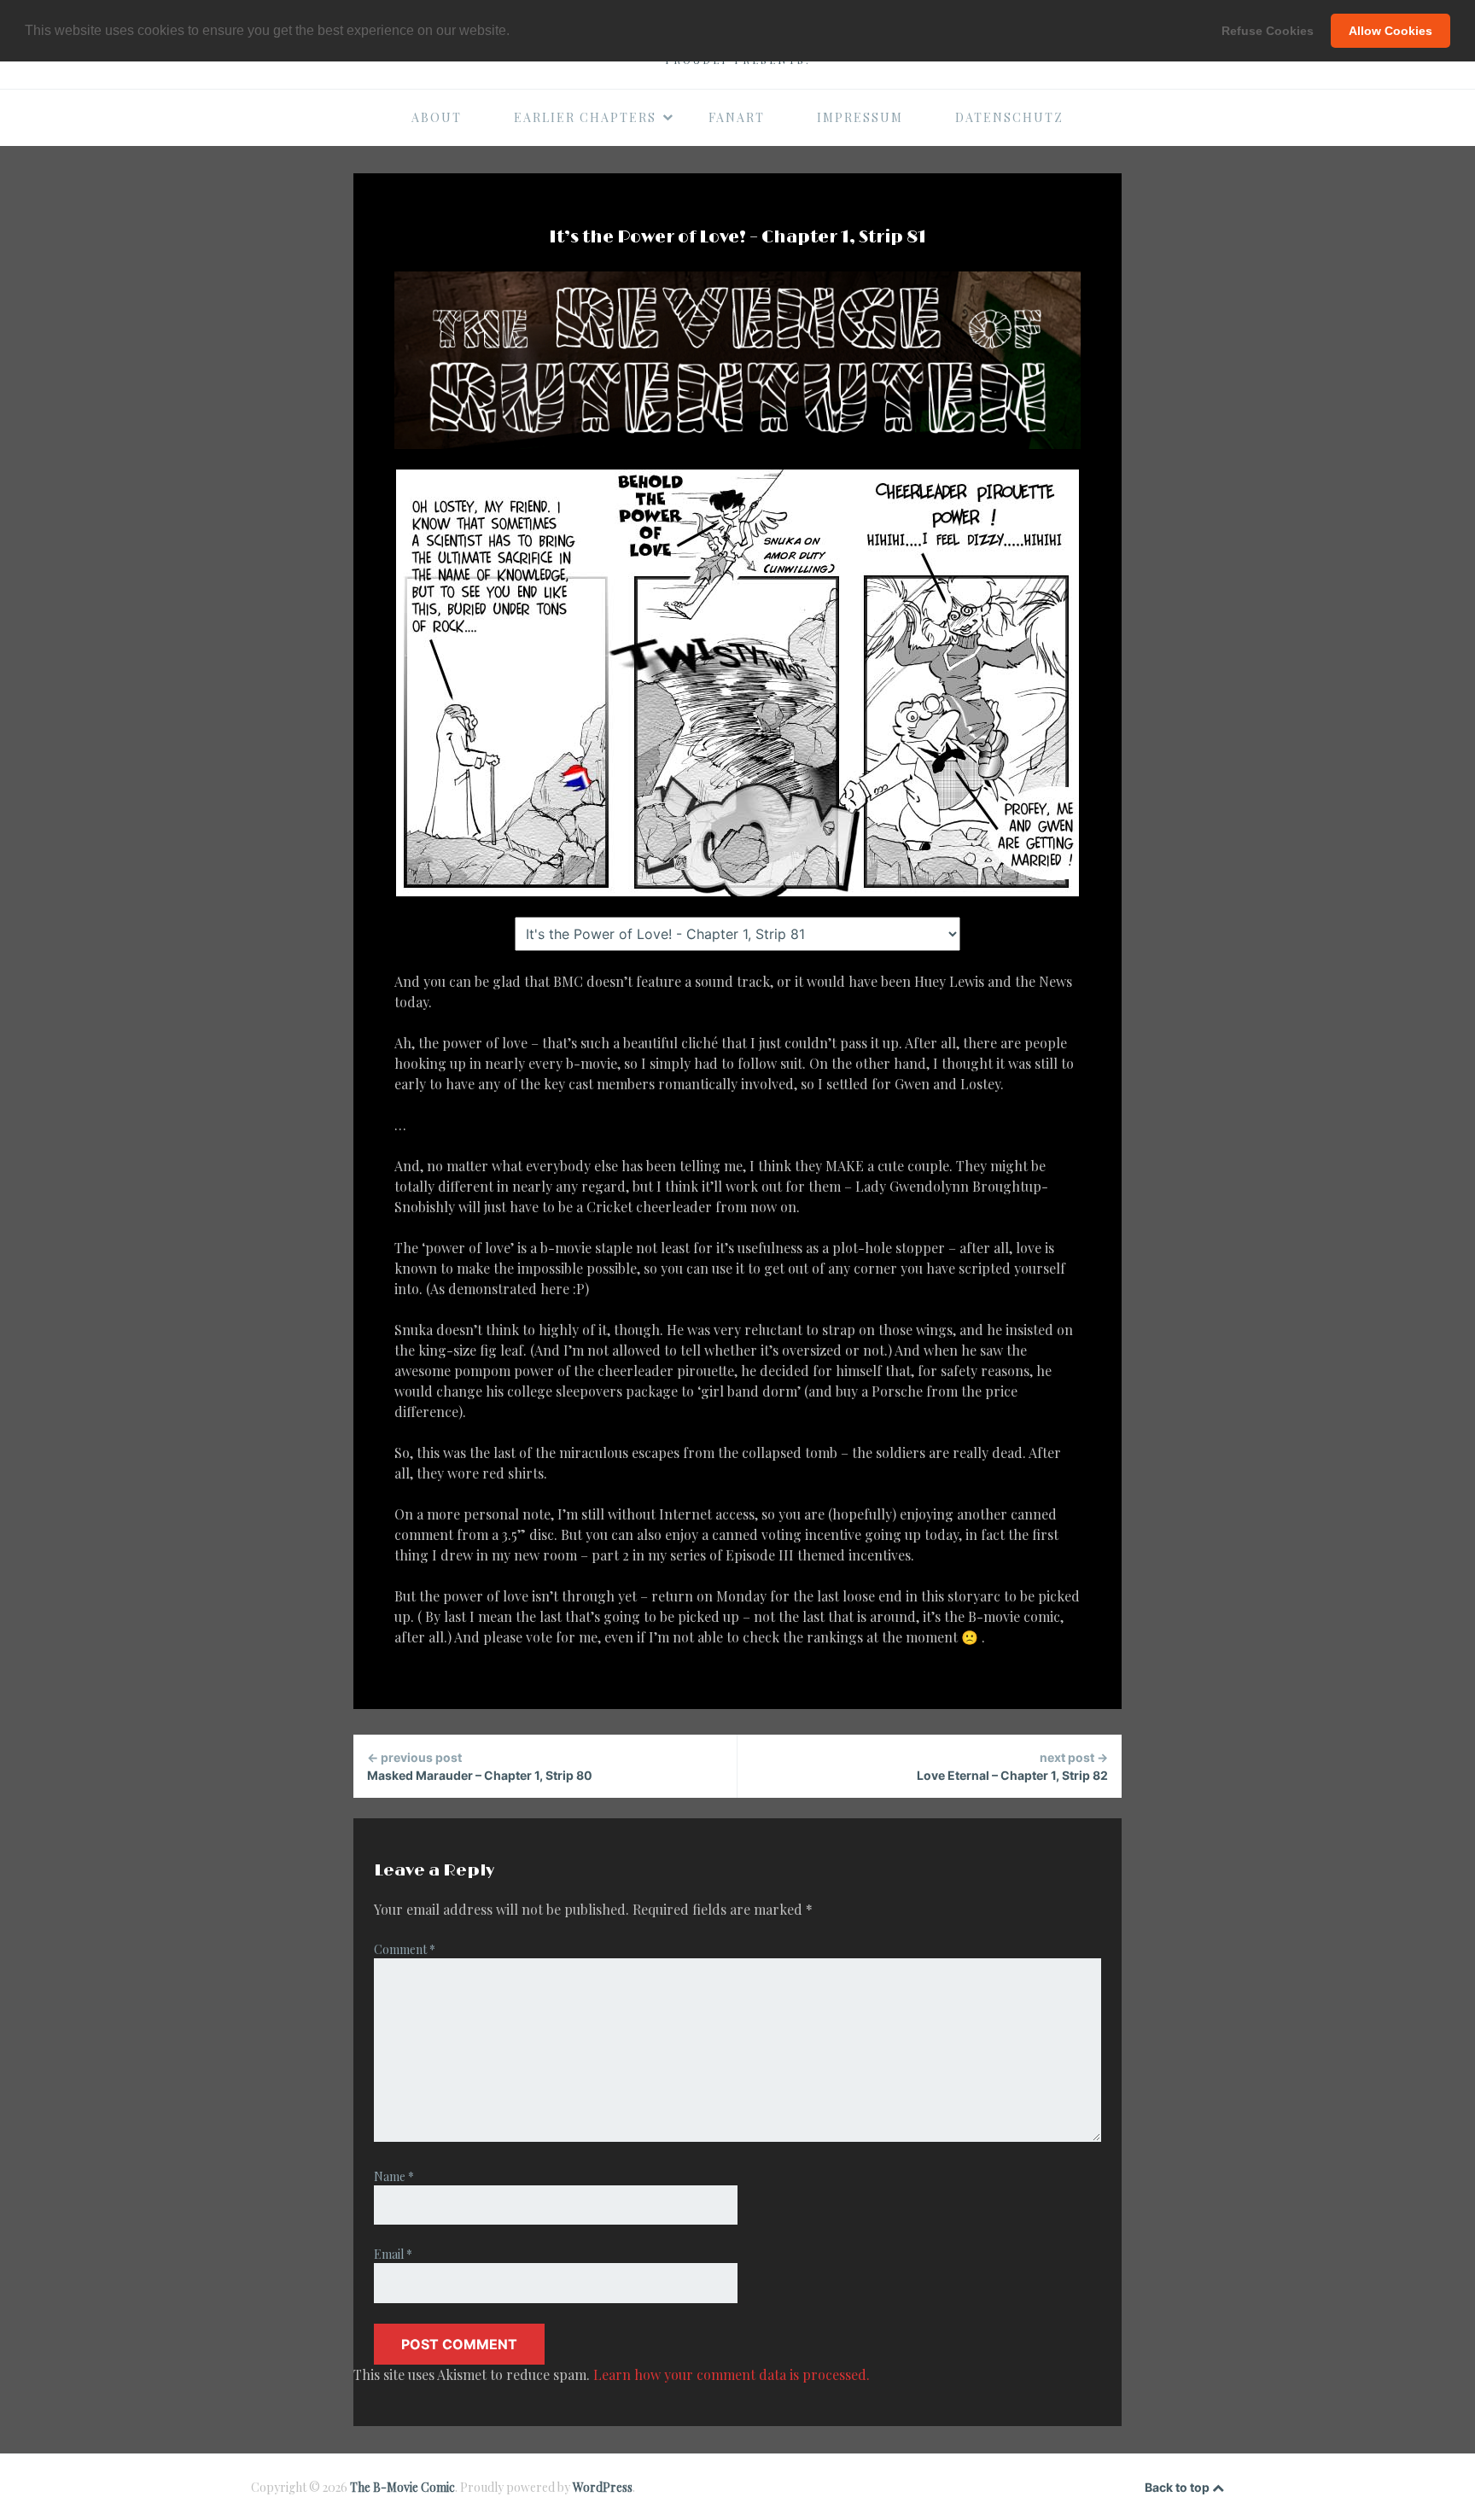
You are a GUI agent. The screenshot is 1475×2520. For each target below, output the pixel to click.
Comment (405, 1949)
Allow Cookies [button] (1390, 31)
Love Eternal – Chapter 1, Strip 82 (1012, 1766)
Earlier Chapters (585, 117)
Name (394, 2176)
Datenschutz (1009, 117)
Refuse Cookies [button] (1268, 31)
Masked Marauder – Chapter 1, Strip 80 (480, 1766)
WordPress (603, 2487)
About (437, 117)
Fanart (737, 117)
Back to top (1178, 2487)
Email (393, 2254)
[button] (516, 32)
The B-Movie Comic (402, 2487)
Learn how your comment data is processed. (732, 2374)
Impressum (860, 117)
